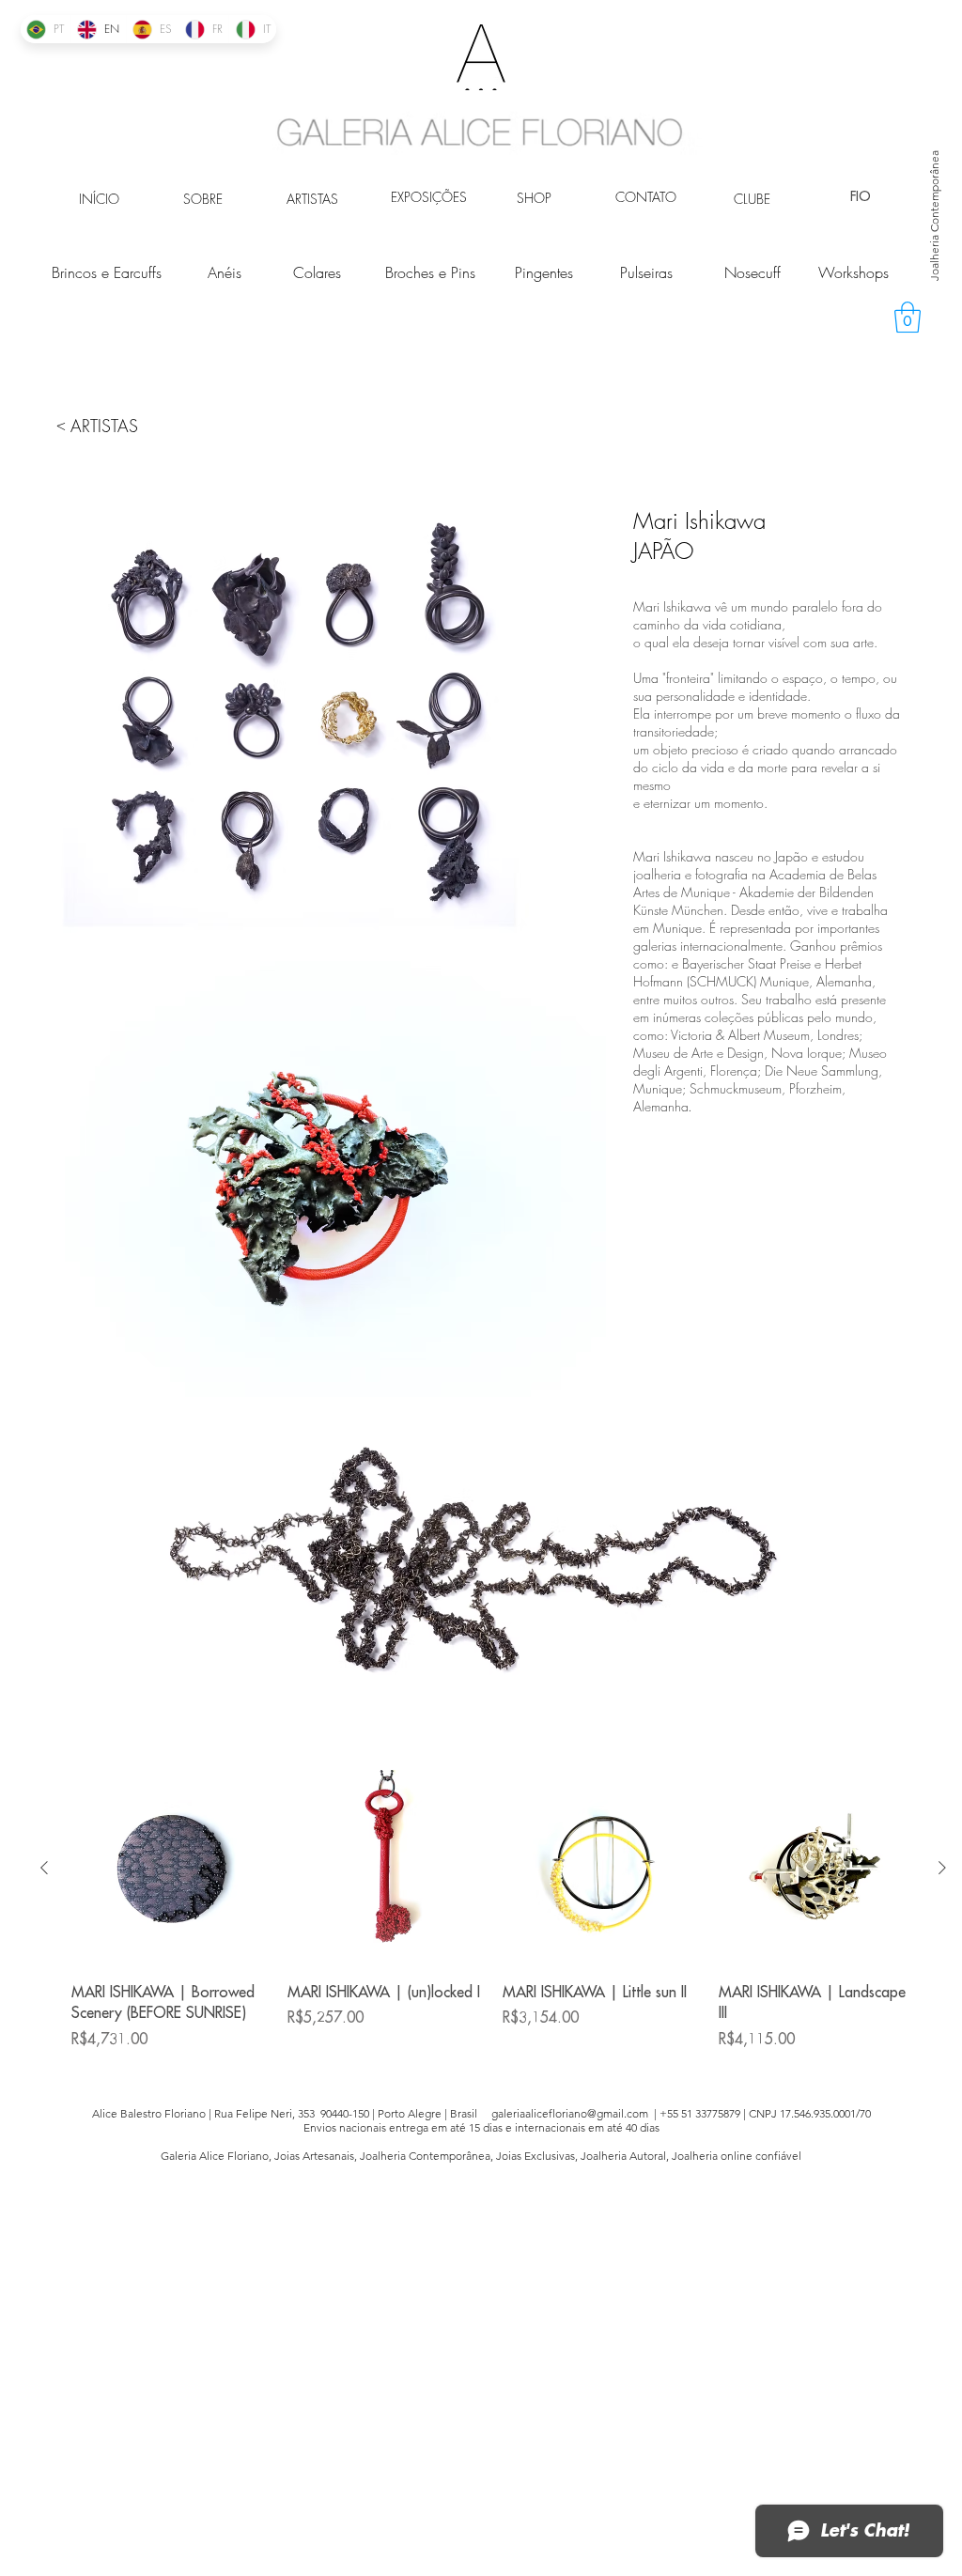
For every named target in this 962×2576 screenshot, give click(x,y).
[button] (908, 317)
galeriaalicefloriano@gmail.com (570, 2113)
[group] (493, 1921)
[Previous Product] (44, 1868)
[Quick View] (170, 1869)
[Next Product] (942, 1868)
